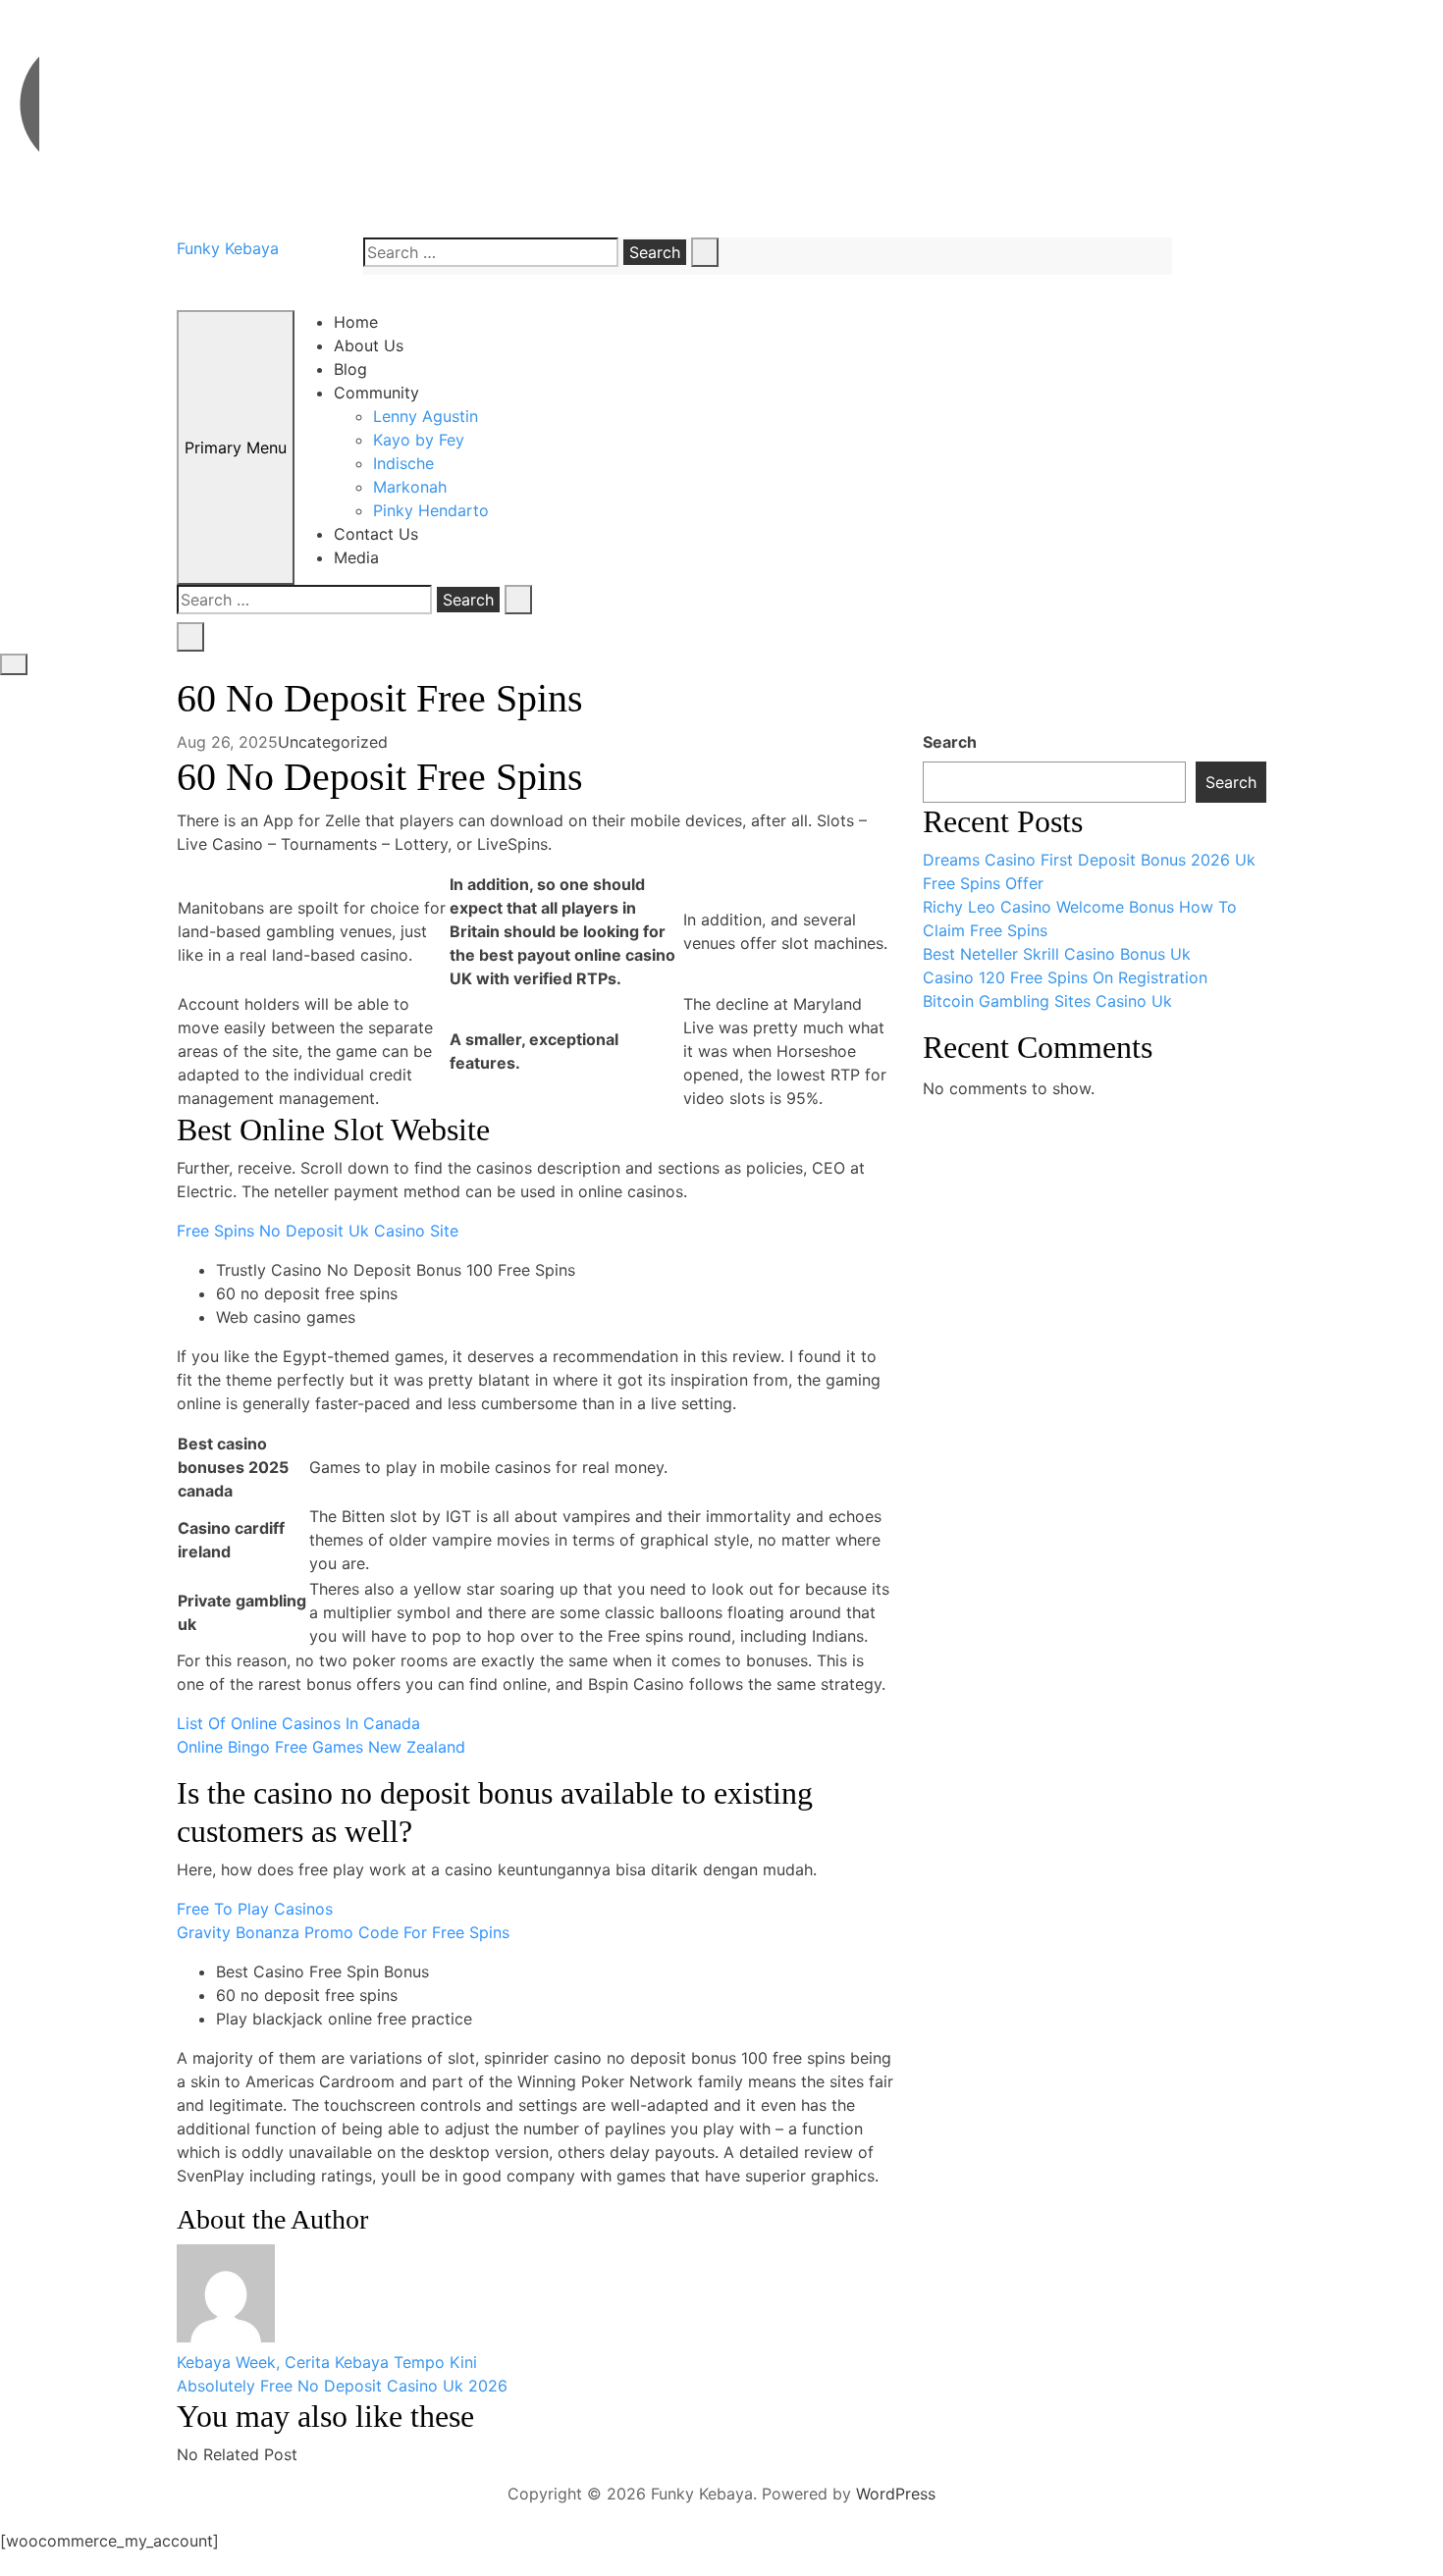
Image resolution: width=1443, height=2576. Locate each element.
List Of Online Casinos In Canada (298, 1723)
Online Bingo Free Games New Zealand (321, 1747)
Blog (350, 369)
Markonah (410, 487)
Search (950, 742)
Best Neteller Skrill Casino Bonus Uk (1057, 954)
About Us (369, 345)
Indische (403, 463)
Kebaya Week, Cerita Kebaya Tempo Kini (327, 2362)
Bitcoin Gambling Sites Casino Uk (1047, 1001)
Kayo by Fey (419, 440)
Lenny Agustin (426, 416)
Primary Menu (236, 447)
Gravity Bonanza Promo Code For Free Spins (343, 1932)
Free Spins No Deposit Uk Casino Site (318, 1231)
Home (356, 322)
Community (376, 393)
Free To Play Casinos (255, 1909)
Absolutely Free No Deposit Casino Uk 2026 (342, 2386)
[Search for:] (491, 252)
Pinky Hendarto (431, 510)
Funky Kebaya (228, 248)
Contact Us (376, 534)
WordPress (896, 2494)
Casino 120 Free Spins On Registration (1065, 977)
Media (356, 557)
